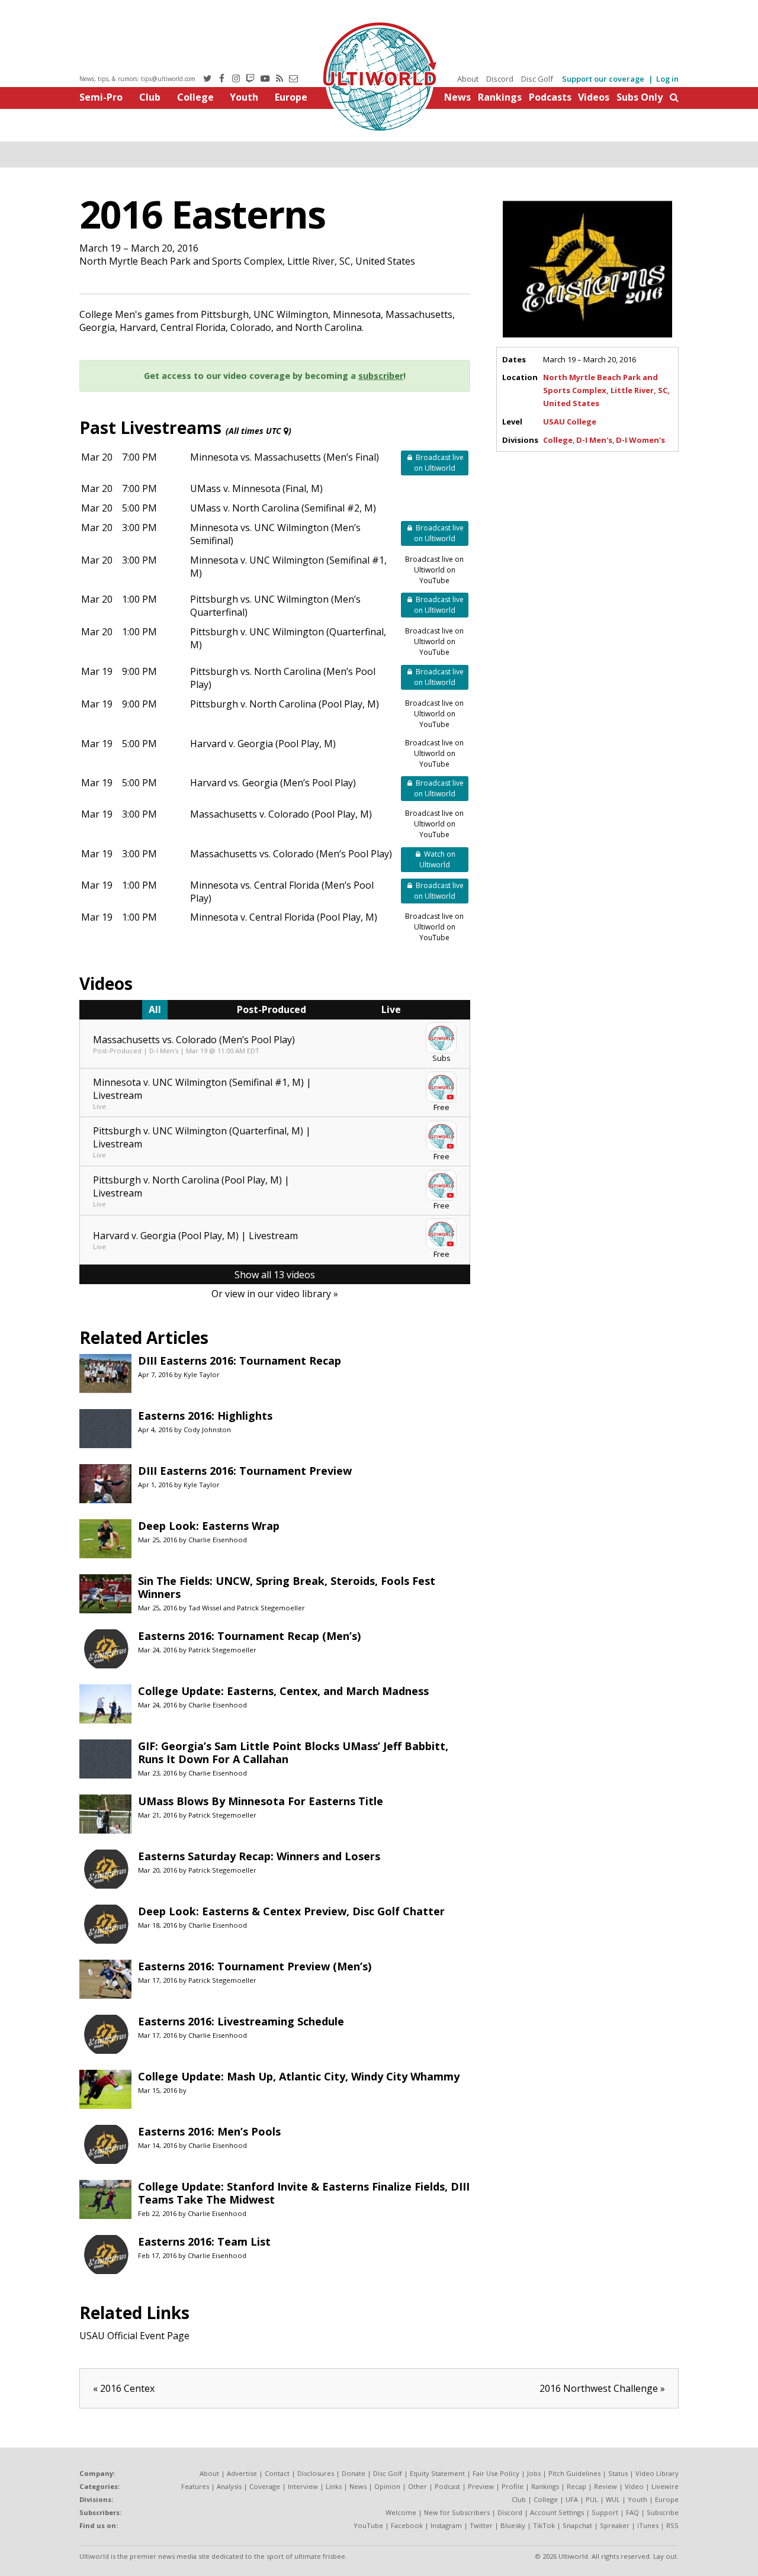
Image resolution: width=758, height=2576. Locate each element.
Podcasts (550, 97)
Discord (500, 79)
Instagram (446, 2525)
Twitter (481, 2525)
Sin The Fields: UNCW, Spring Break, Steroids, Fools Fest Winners (287, 1587)
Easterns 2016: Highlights (205, 1416)
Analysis (229, 2486)
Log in (667, 79)
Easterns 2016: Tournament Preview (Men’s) (255, 1966)
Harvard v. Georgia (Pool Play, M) (263, 744)
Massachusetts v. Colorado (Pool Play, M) (281, 814)
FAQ (632, 2512)
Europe (291, 97)
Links (334, 2486)
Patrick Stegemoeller (271, 1608)
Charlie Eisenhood (218, 1540)
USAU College (570, 422)
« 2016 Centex (124, 2388)
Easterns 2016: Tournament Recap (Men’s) (249, 1636)
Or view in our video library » (275, 1294)
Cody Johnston (207, 1429)
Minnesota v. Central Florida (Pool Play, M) (284, 917)
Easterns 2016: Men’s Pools (209, 2131)
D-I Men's (594, 440)
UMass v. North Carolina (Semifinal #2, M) (283, 508)
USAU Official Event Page (134, 2336)
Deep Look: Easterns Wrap (209, 1526)
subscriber (381, 376)
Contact (277, 2473)
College (195, 97)
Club (150, 97)
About (468, 79)
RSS (672, 2525)
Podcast (447, 2486)
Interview (303, 2486)
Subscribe (663, 2512)
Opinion (387, 2486)
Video (634, 2486)
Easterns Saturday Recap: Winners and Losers (259, 1856)
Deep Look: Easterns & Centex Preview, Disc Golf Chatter (291, 1911)
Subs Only (640, 97)
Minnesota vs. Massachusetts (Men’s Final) (285, 457)
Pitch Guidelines (574, 2473)
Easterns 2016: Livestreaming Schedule (241, 2021)
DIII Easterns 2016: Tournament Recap (240, 1361)
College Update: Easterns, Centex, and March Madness (283, 1691)
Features (195, 2486)
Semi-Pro (101, 97)
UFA (572, 2499)
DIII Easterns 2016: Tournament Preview (245, 1471)
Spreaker (615, 2525)
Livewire (665, 2486)
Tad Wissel (205, 1608)
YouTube (368, 2525)
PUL (592, 2499)
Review (606, 2486)
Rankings (500, 97)
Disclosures (316, 2473)
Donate (354, 2473)
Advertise (242, 2473)
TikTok (544, 2525)
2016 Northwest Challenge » (602, 2388)
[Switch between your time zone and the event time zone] (286, 431)
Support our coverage (603, 79)
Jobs (534, 2473)
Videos (594, 97)
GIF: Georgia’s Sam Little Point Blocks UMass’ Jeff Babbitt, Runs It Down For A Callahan (293, 1752)
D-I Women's (640, 440)
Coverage (265, 2486)
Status (618, 2473)
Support (605, 2512)
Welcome (401, 2512)
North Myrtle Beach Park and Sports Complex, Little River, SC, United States (606, 390)
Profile (513, 2486)
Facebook (407, 2525)
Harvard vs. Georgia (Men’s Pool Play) (273, 783)
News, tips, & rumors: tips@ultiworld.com (137, 79)
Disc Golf (537, 79)
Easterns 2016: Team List (204, 2241)
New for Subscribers (457, 2512)
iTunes (648, 2525)
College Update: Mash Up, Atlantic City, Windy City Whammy (299, 2076)
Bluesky (513, 2525)
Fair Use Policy (496, 2473)
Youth (244, 97)
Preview (481, 2486)
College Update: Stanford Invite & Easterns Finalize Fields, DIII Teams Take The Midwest (304, 2193)
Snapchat (577, 2525)
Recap (576, 2486)
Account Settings (557, 2512)
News (457, 97)
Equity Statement (437, 2473)
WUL (613, 2499)
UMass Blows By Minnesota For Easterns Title (261, 1801)
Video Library (657, 2473)
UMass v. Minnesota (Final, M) (256, 488)
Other (417, 2486)
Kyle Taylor (202, 1374)
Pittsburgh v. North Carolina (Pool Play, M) (285, 704)
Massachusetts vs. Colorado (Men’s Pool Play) (291, 854)
